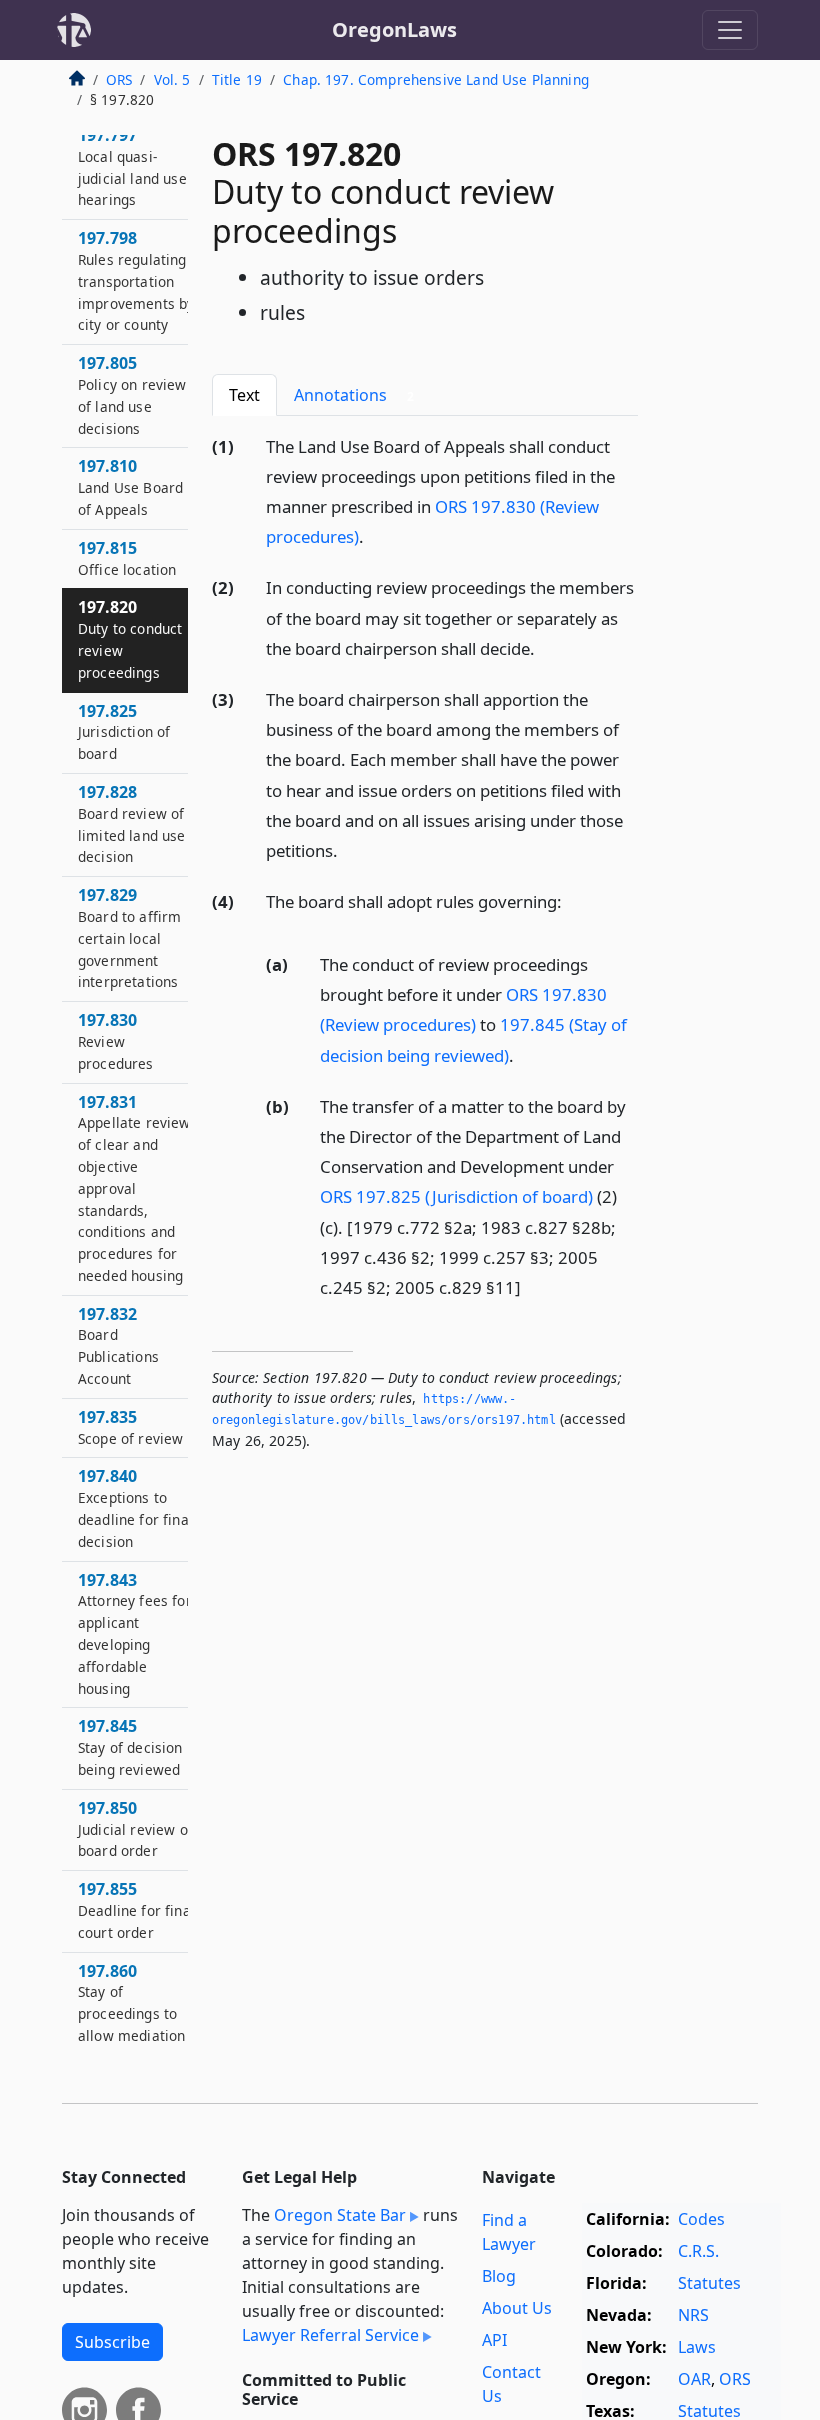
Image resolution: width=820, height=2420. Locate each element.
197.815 (127, 558)
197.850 (135, 1829)
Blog (499, 2276)
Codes (701, 2219)
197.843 (135, 1633)
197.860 (131, 2002)
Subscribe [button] (112, 2342)
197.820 (130, 638)
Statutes (709, 2283)
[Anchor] (375, 535)
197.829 (129, 937)
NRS (693, 2315)
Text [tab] (244, 395)
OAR (694, 2379)
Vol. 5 (172, 79)
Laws (697, 2347)
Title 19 (237, 79)
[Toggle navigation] (730, 30)
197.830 (116, 1041)
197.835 (130, 1427)
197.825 (124, 732)
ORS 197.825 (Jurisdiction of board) (456, 1196)
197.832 (118, 1345)
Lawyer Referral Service (330, 2335)
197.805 (132, 394)
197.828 (132, 823)
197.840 (135, 1507)
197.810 (130, 487)
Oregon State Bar (340, 2215)
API (494, 2340)
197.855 (136, 1910)
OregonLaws (394, 29)
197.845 (130, 1747)
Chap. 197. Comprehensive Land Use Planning (436, 79)
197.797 (132, 166)
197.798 (136, 280)
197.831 (134, 1188)
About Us (517, 2308)
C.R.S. (698, 2251)
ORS (119, 79)
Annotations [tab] (354, 395)
